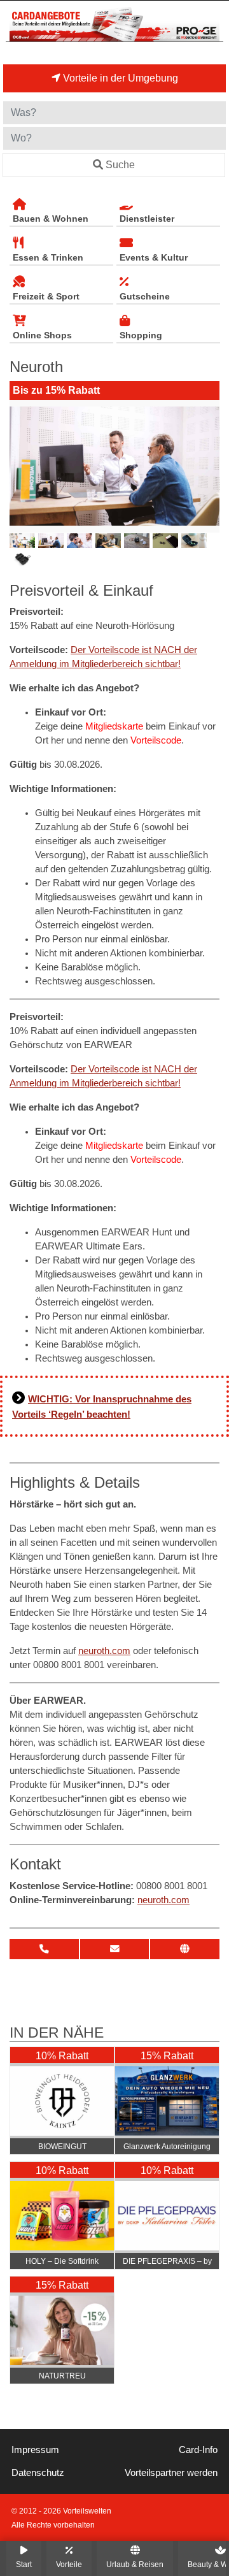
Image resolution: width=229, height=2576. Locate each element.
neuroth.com (104, 1651)
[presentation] (22, 466)
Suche (120, 165)
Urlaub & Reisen (135, 2564)
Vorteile (69, 2564)
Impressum (35, 2450)
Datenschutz (38, 2473)
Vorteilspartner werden (171, 2473)
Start (24, 2564)
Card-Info (198, 2450)
